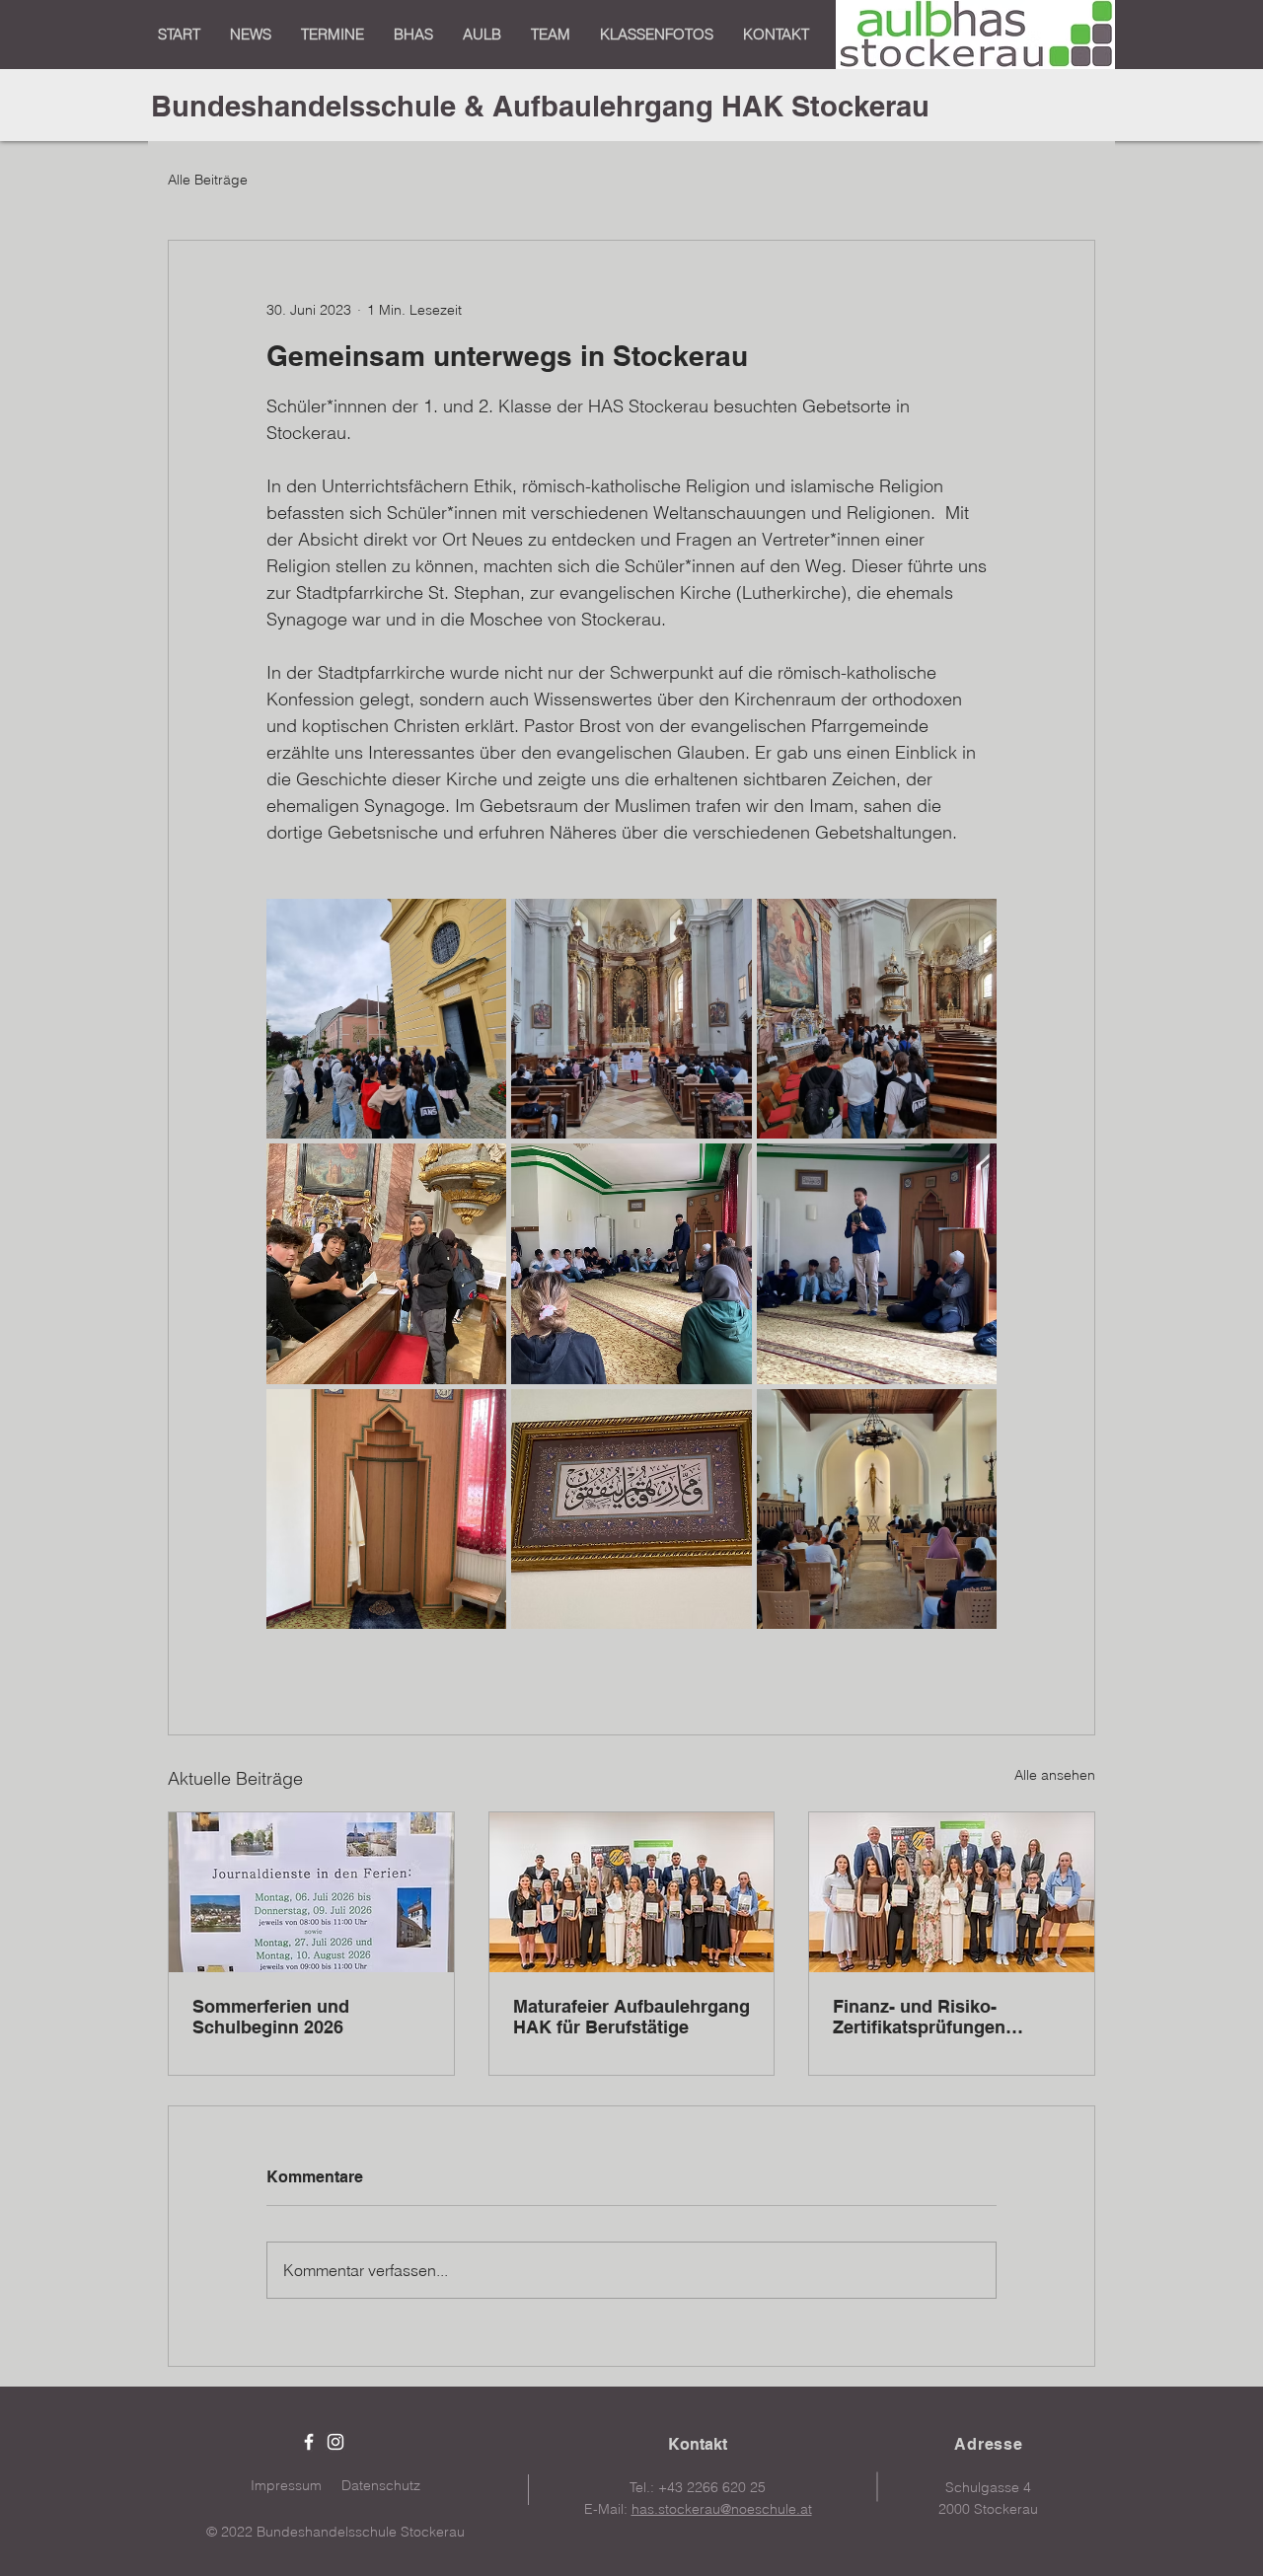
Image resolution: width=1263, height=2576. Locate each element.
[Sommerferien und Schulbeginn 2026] (311, 1892)
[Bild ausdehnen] (386, 1019)
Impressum (286, 2485)
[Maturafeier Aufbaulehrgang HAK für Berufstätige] (632, 1892)
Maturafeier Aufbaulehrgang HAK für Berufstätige (631, 2017)
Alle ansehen (1055, 1775)
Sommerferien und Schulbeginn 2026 (271, 2017)
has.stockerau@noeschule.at (722, 2509)
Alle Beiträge (208, 180)
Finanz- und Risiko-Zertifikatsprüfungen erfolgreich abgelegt (919, 2017)
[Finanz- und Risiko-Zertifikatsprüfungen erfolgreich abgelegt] (952, 1892)
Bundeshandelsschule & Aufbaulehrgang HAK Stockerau (540, 106)
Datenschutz (381, 2485)
